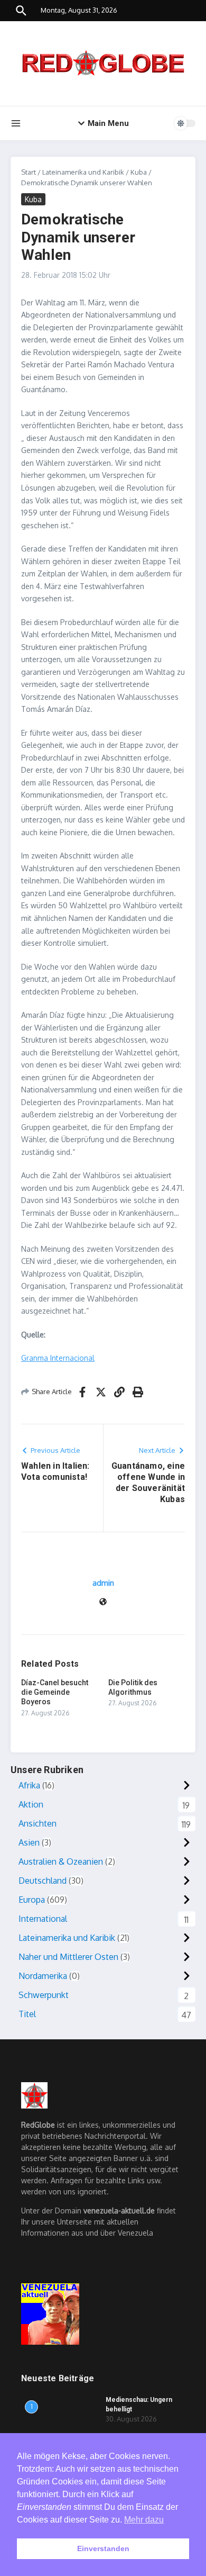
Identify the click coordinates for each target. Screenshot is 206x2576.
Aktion (31, 1804)
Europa (32, 1900)
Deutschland (43, 1881)
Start (29, 172)
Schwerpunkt (44, 1995)
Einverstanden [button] (103, 2548)
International (43, 1919)
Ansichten (38, 1823)
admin (103, 1583)
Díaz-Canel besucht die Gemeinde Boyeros (55, 1692)
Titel (27, 2014)
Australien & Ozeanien (61, 1861)
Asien (29, 1842)
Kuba (139, 172)
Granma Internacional (58, 1358)
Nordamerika (43, 1976)
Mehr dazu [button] (144, 2520)
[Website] (103, 1602)
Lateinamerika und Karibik (83, 172)
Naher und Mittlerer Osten (68, 1957)
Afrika (29, 1785)
